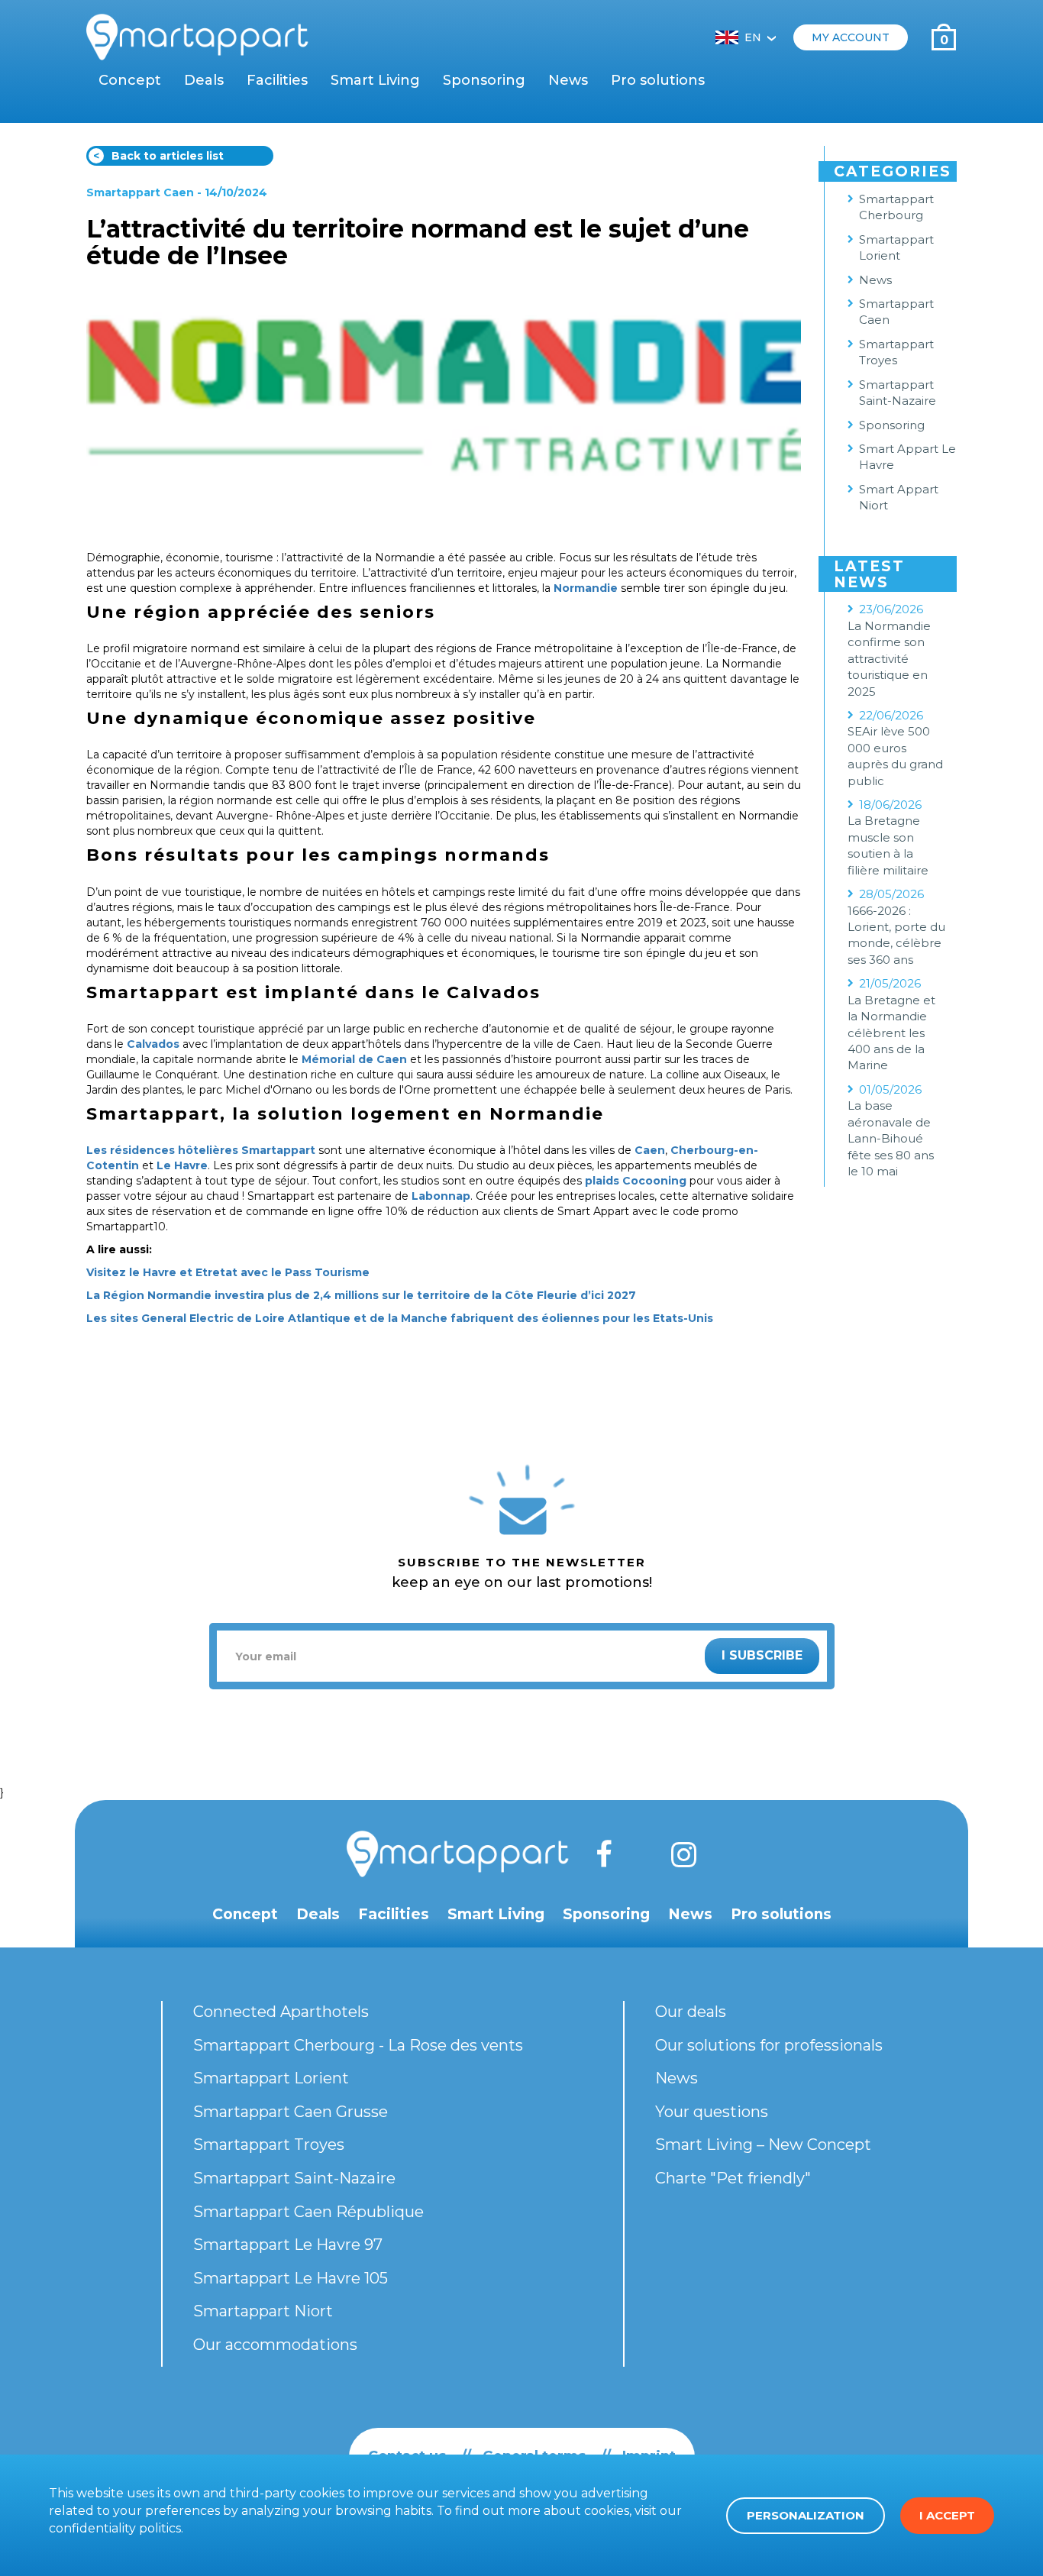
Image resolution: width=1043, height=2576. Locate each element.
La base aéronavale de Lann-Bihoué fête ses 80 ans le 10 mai (891, 1138)
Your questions (712, 2112)
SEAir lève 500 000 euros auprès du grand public (895, 756)
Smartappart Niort (263, 2311)
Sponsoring (484, 80)
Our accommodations (275, 2345)
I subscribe (762, 1655)
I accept (947, 2515)
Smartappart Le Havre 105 (291, 2278)
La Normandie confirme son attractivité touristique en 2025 (889, 659)
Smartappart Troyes (896, 352)
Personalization (806, 2515)
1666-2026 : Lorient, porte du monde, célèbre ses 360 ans (896, 935)
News (568, 80)
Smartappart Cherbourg (896, 207)
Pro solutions (658, 80)
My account (851, 37)
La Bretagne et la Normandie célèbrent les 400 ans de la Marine (891, 1033)
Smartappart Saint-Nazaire (898, 393)
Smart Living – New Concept (763, 2145)
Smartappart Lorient (896, 247)
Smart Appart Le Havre (907, 457)
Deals (204, 80)
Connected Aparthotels (281, 2012)
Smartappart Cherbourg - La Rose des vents (358, 2045)
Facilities (277, 80)
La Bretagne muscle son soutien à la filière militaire (888, 845)
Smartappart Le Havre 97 (288, 2245)
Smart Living (375, 80)
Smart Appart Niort (899, 497)
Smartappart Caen (140, 192)
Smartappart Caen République (308, 2212)
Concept (130, 80)
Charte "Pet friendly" (733, 2178)
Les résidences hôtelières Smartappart (201, 1150)
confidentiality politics (115, 2528)
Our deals (691, 2012)
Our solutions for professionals (769, 2045)
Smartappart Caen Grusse (291, 2112)
